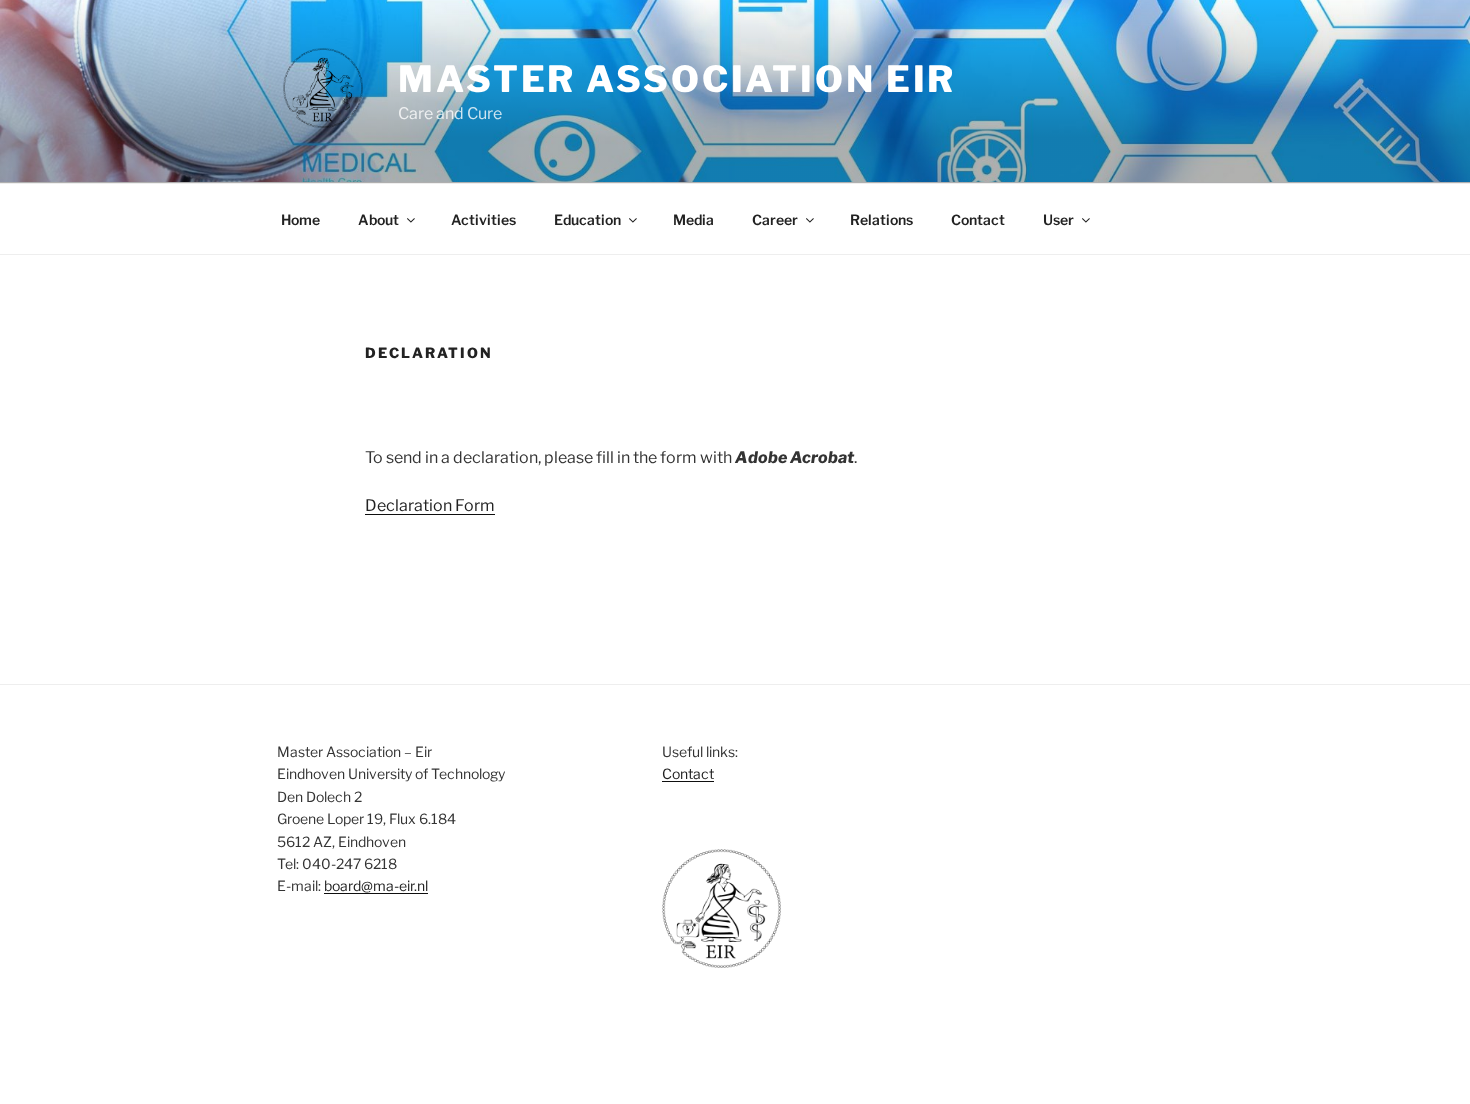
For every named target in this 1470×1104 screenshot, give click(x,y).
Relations (881, 219)
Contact (978, 219)
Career (775, 219)
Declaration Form (430, 505)
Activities (483, 219)
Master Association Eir (677, 79)
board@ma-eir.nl (376, 885)
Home (300, 219)
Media (693, 219)
